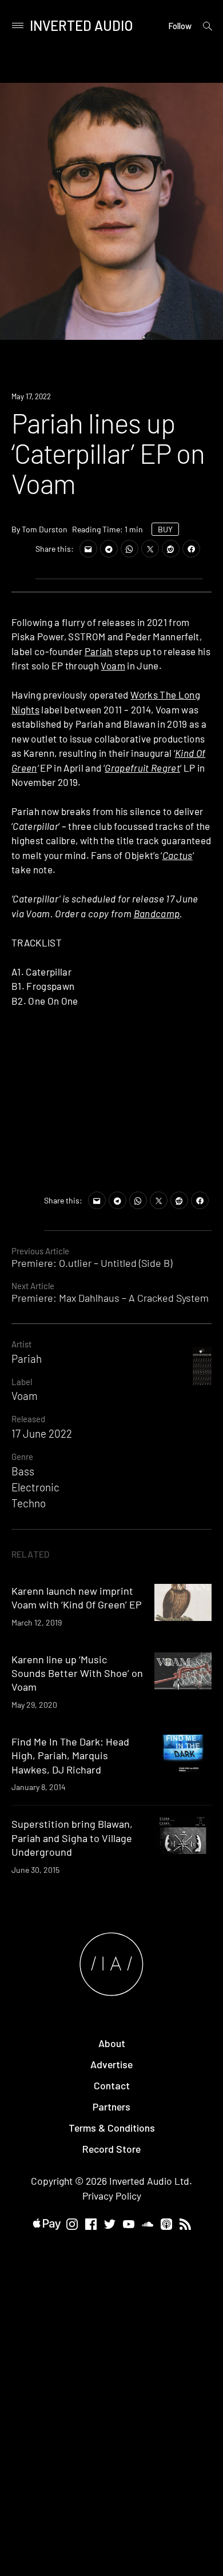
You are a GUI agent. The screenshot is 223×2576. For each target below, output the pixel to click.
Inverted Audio (81, 25)
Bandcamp (157, 913)
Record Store (111, 2149)
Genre (22, 1456)
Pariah (99, 651)
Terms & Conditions (112, 2128)
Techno (29, 1503)
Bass (23, 1471)
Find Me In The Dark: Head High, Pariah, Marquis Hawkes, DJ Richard (70, 1756)
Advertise (111, 2064)
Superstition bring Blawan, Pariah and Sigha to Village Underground (72, 1838)
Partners (111, 2106)
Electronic (35, 1487)
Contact (112, 2085)
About (112, 2043)
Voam (113, 665)
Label (22, 1382)
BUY (165, 529)
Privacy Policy (112, 2196)
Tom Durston (45, 529)
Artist (21, 1344)
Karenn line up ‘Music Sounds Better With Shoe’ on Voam (77, 1673)
